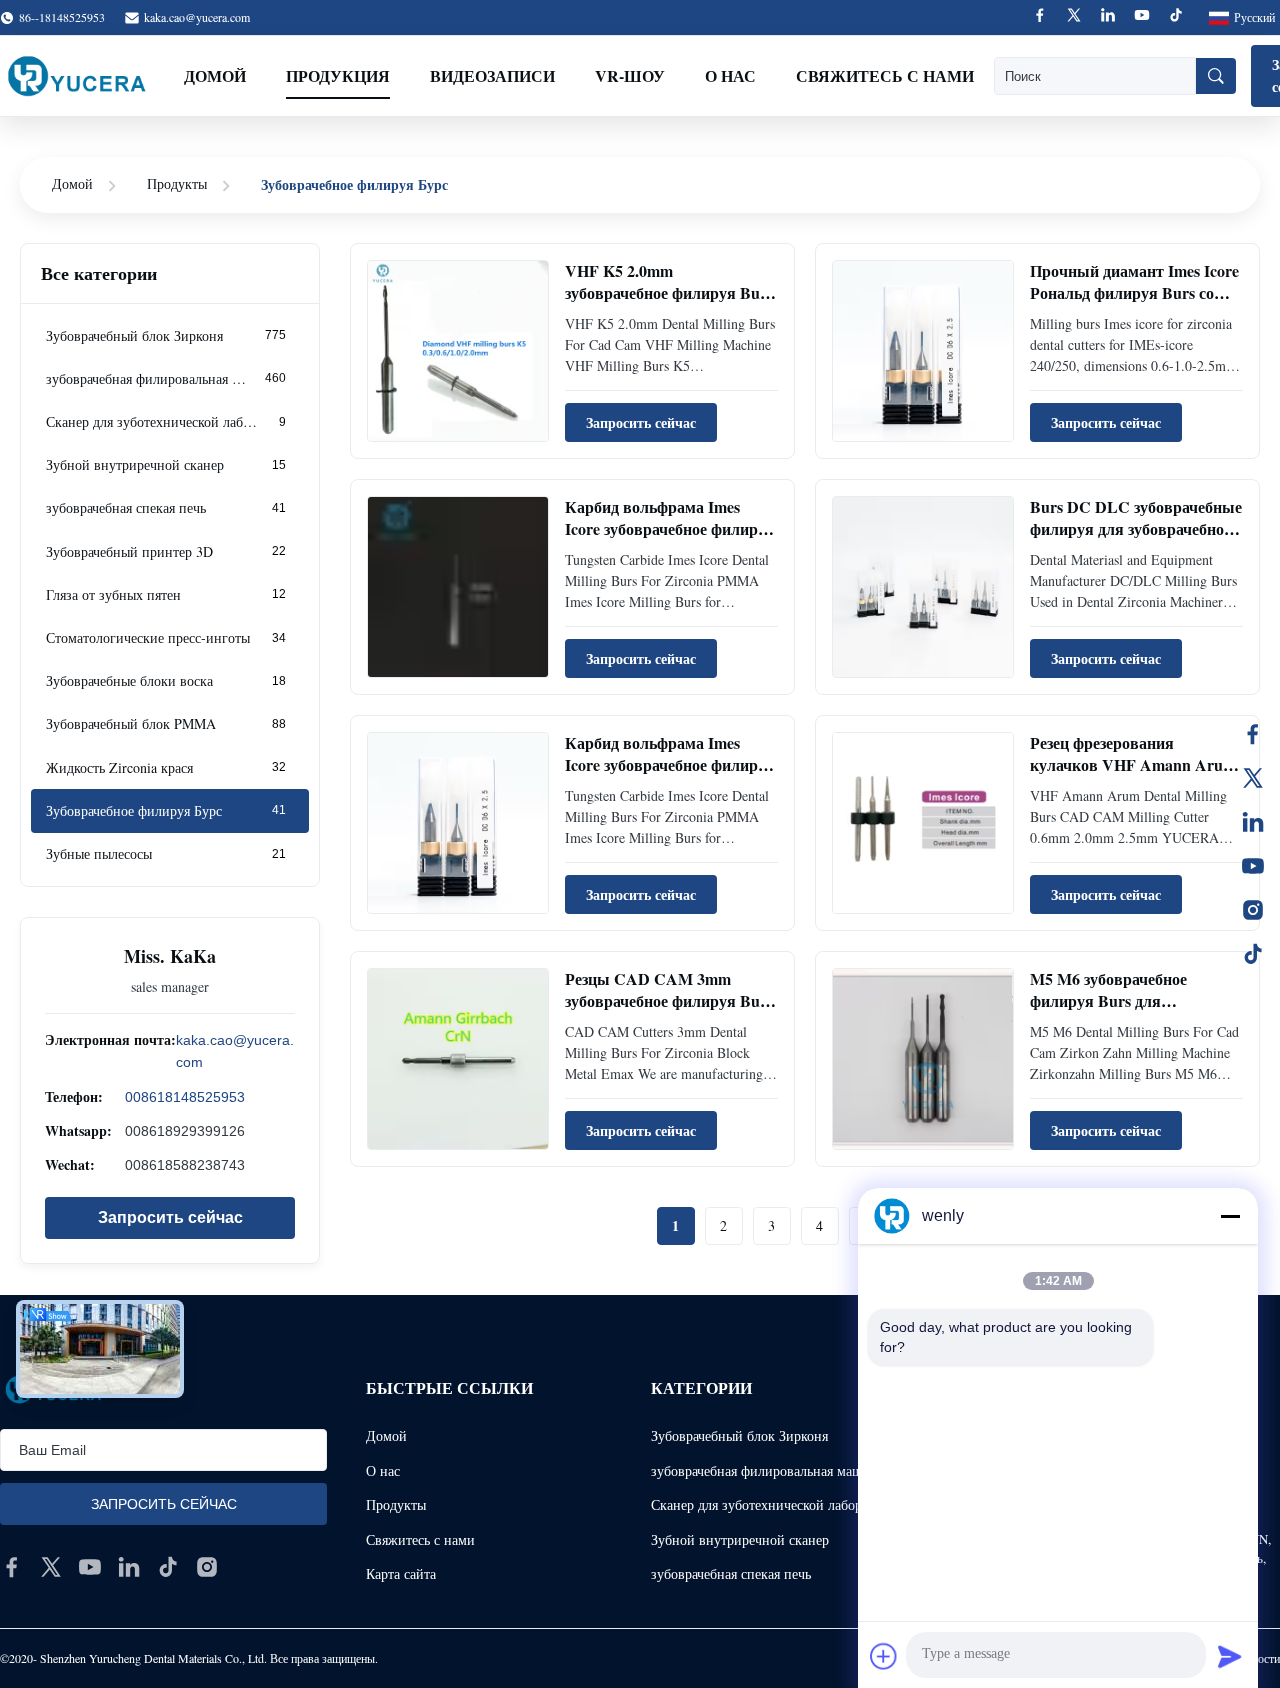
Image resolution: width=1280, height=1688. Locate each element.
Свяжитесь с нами (885, 75)
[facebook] (12, 1567)
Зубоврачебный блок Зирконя (739, 1435)
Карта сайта (401, 1573)
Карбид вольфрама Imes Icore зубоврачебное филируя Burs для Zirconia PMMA (670, 529)
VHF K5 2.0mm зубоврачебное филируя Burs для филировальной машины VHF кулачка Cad (671, 304)
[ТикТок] (1253, 954)
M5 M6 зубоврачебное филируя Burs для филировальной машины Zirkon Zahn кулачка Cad (1122, 1012)
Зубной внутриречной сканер (740, 1539)
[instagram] (207, 1567)
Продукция (338, 75)
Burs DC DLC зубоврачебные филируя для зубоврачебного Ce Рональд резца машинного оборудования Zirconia (1136, 540)
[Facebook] (1040, 17)
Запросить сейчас (170, 1216)
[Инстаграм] (1253, 910)
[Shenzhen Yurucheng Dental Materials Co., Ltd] (77, 76)
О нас (730, 75)
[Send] (1230, 1656)
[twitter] (51, 1567)
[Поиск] (1216, 76)
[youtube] (90, 1567)
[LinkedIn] (1253, 822)
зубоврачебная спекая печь (731, 1573)
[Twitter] (1074, 17)
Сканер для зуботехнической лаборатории (777, 1504)
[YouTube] (1253, 866)
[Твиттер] (1253, 778)
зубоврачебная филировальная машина (768, 1470)
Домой (215, 75)
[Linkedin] (1108, 17)
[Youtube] (1142, 17)
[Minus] (1230, 1216)
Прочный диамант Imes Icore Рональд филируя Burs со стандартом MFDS (1134, 293)
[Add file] (884, 1656)
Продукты (177, 183)
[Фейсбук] (1253, 734)
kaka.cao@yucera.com (197, 17)
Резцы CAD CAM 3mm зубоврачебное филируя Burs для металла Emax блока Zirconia (669, 1012)
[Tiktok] (1176, 17)
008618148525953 (185, 1096)
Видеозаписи (492, 75)
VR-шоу (630, 75)
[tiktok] (168, 1567)
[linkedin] (129, 1567)
